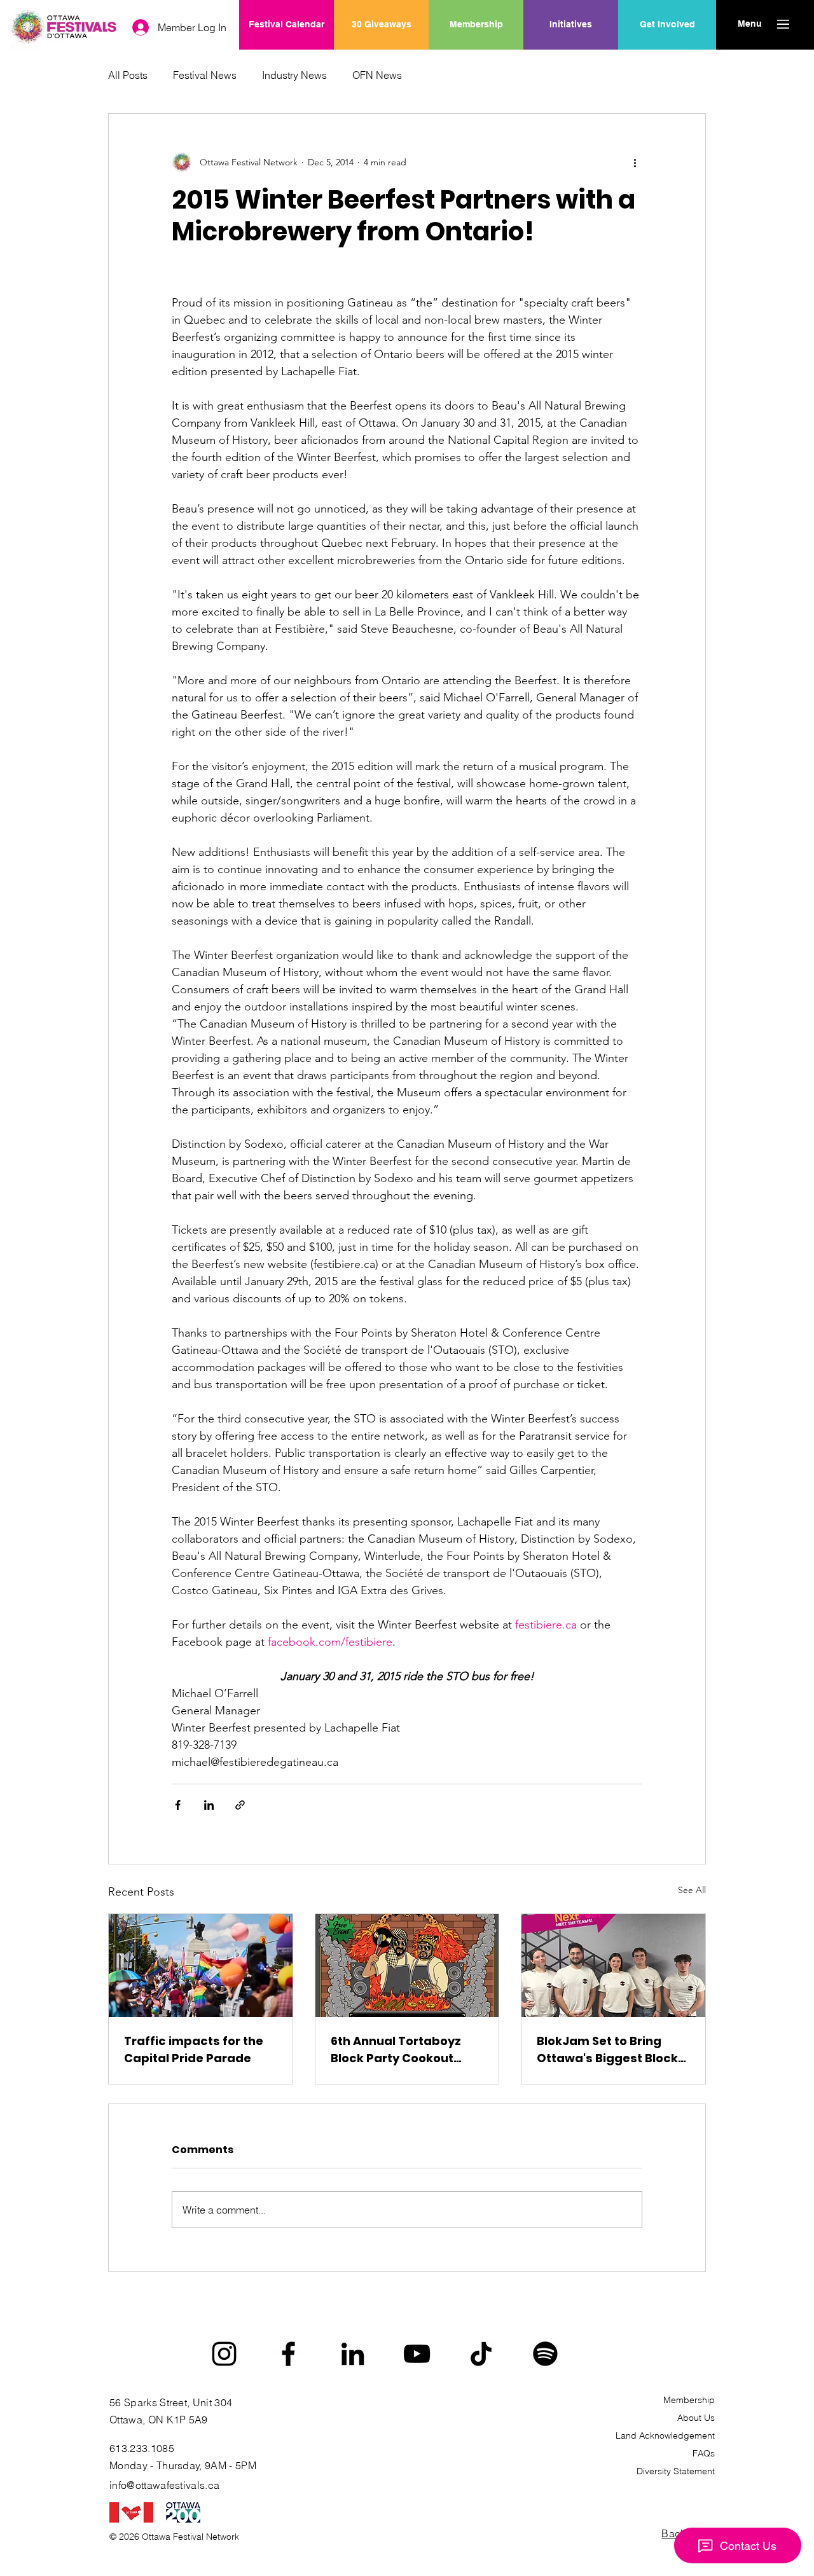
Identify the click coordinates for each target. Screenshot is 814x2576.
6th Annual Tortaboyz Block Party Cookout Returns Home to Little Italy (397, 2050)
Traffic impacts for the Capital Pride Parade (194, 2049)
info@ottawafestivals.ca (164, 2485)
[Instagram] (224, 2354)
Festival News (205, 75)
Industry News (294, 75)
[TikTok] (481, 2354)
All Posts (128, 75)
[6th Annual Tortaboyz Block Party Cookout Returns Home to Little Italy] (407, 1966)
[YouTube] (417, 2354)
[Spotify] (545, 2354)
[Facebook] (288, 2354)
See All (692, 1890)
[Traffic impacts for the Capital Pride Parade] (201, 1966)
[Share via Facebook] (178, 1805)
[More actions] (635, 162)
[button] (749, 24)
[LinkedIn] (353, 2354)
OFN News (377, 75)
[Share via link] (240, 1805)
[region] (571, 65)
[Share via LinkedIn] (209, 1805)
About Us (696, 2418)
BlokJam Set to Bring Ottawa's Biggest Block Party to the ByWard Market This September (608, 2050)
